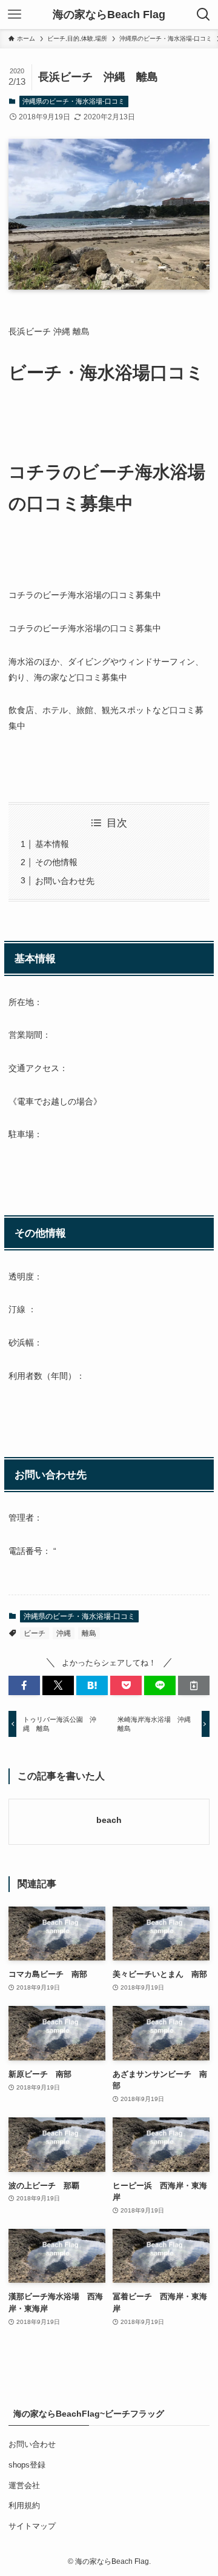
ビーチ (35, 1633)
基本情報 (52, 844)
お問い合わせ (32, 2444)
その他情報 (56, 862)
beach (109, 1820)
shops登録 (27, 2465)
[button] (24, 1685)
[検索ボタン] (203, 15)
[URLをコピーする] (194, 1685)
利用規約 (24, 2505)
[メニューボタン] (15, 15)
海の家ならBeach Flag (109, 15)
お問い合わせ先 (65, 881)
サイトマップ (32, 2526)
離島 (89, 1633)
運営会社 (24, 2485)
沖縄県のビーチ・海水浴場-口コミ (74, 101)
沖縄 (64, 1633)
